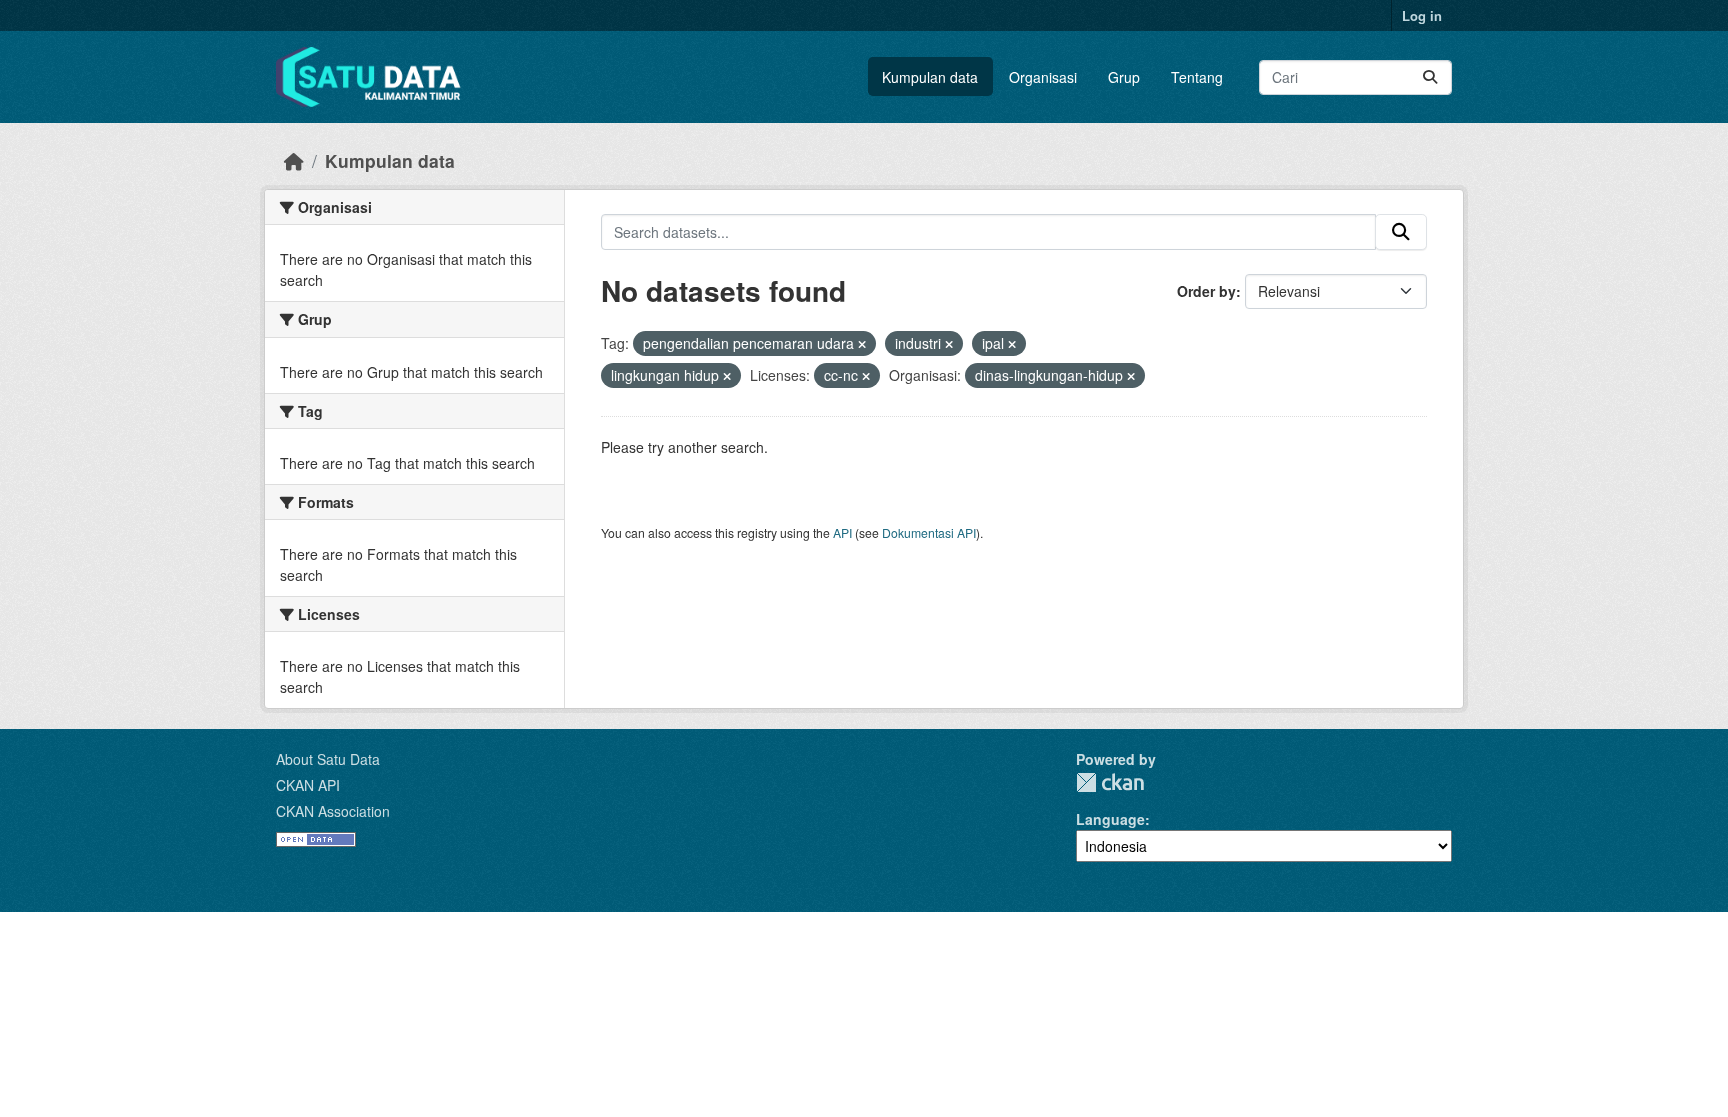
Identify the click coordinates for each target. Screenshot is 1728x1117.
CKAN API (308, 785)
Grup (1124, 77)
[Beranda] (294, 160)
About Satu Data (328, 759)
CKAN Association (333, 811)
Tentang (1197, 77)
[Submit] (1430, 77)
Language (1110, 819)
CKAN (1110, 782)
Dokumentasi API (929, 532)
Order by (1206, 291)
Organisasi (1043, 77)
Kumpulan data (930, 77)
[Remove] (862, 344)
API (842, 532)
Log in (1422, 15)
